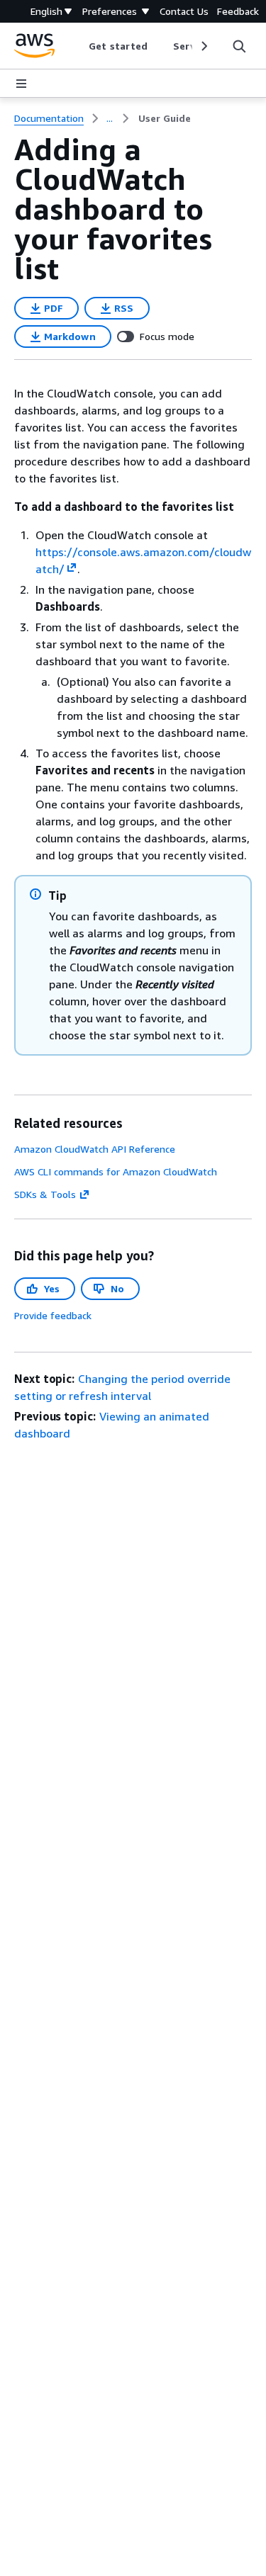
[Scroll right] (203, 46)
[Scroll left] (78, 46)
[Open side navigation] (21, 84)
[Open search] (239, 46)
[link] (165, 118)
